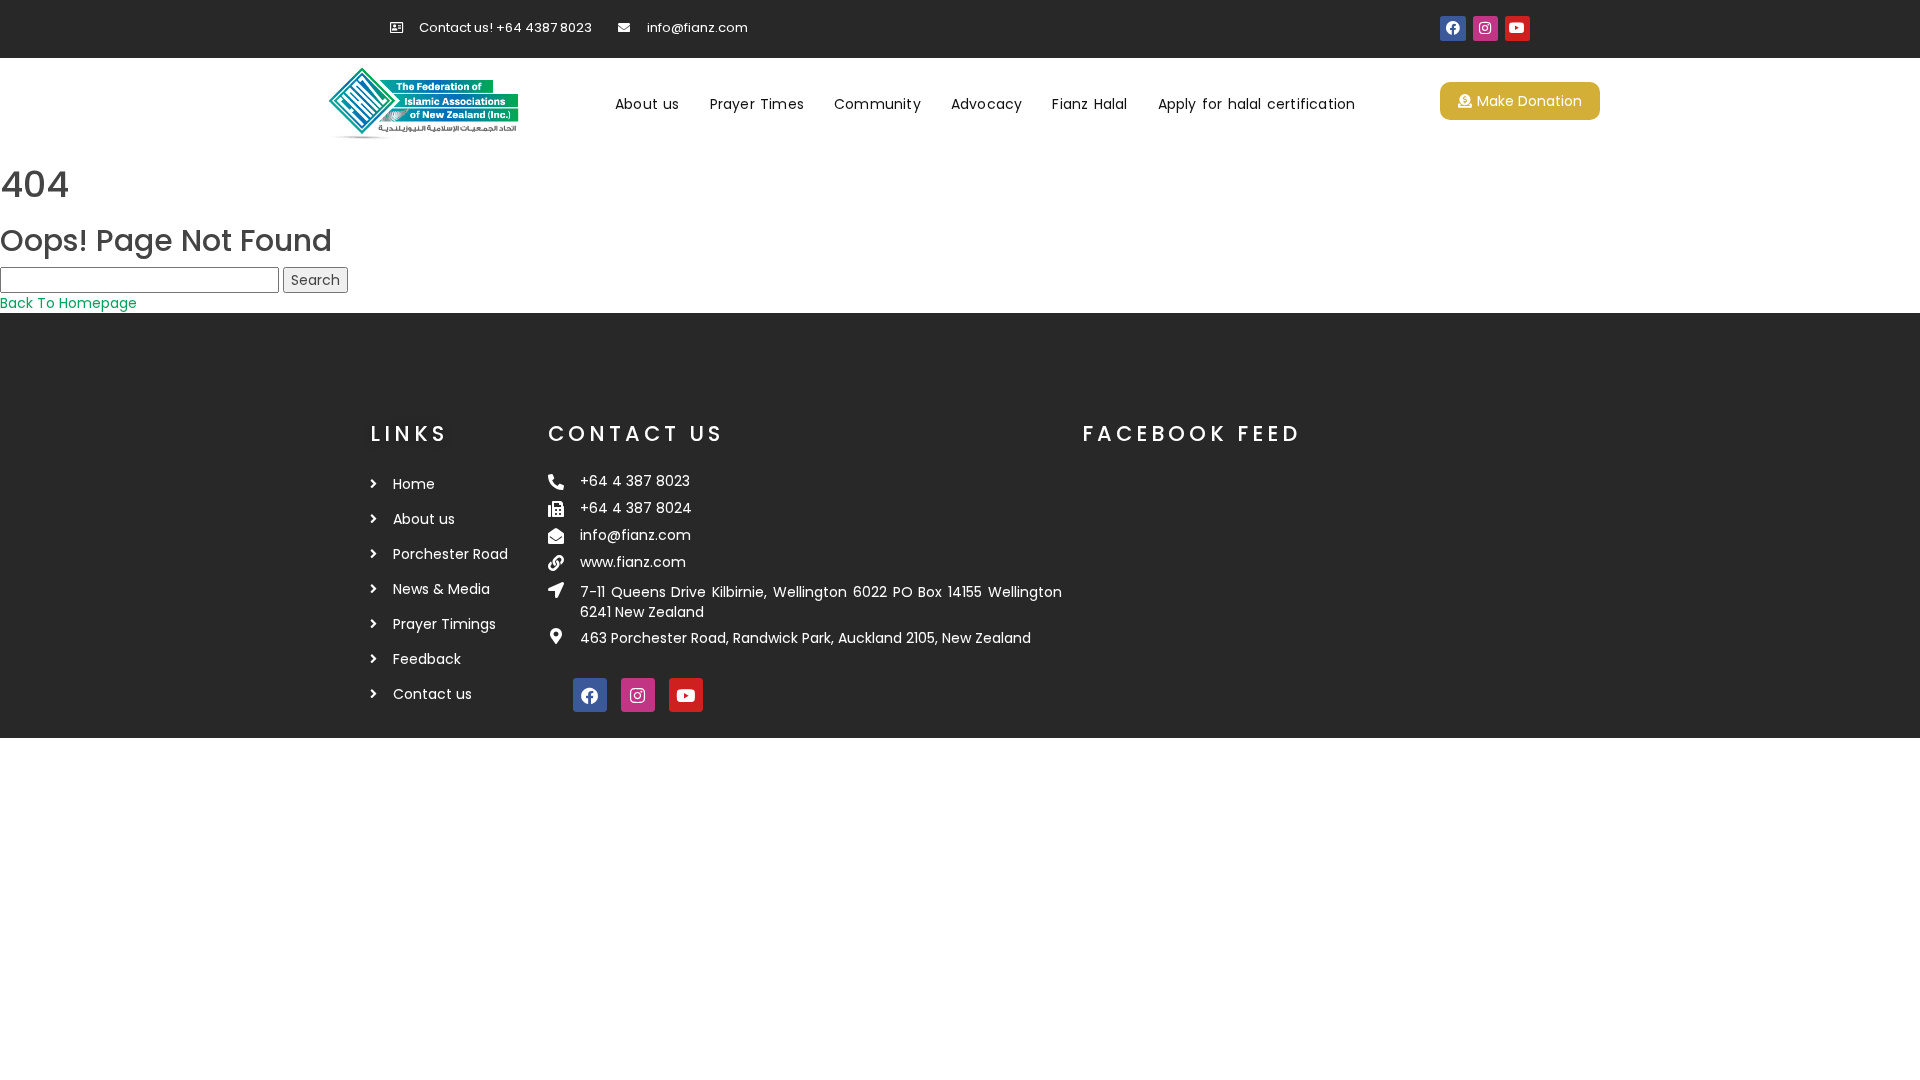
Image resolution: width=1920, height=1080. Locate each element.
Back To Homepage (68, 303)
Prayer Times (757, 104)
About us (647, 104)
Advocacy (987, 104)
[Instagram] (1485, 28)
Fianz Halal (1089, 104)
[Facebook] (1452, 28)
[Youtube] (1517, 28)
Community (877, 104)
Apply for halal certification (1257, 104)
